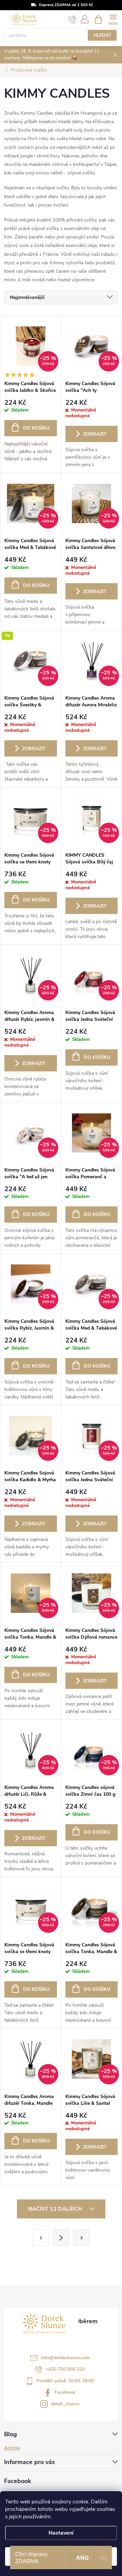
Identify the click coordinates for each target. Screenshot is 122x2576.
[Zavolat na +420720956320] (72, 20)
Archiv (12, 2448)
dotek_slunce (65, 2404)
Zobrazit (95, 434)
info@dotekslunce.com (65, 2358)
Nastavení (61, 2533)
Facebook (65, 2392)
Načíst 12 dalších (56, 2209)
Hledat (102, 35)
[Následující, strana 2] (61, 2237)
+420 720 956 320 (65, 2369)
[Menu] (113, 19)
